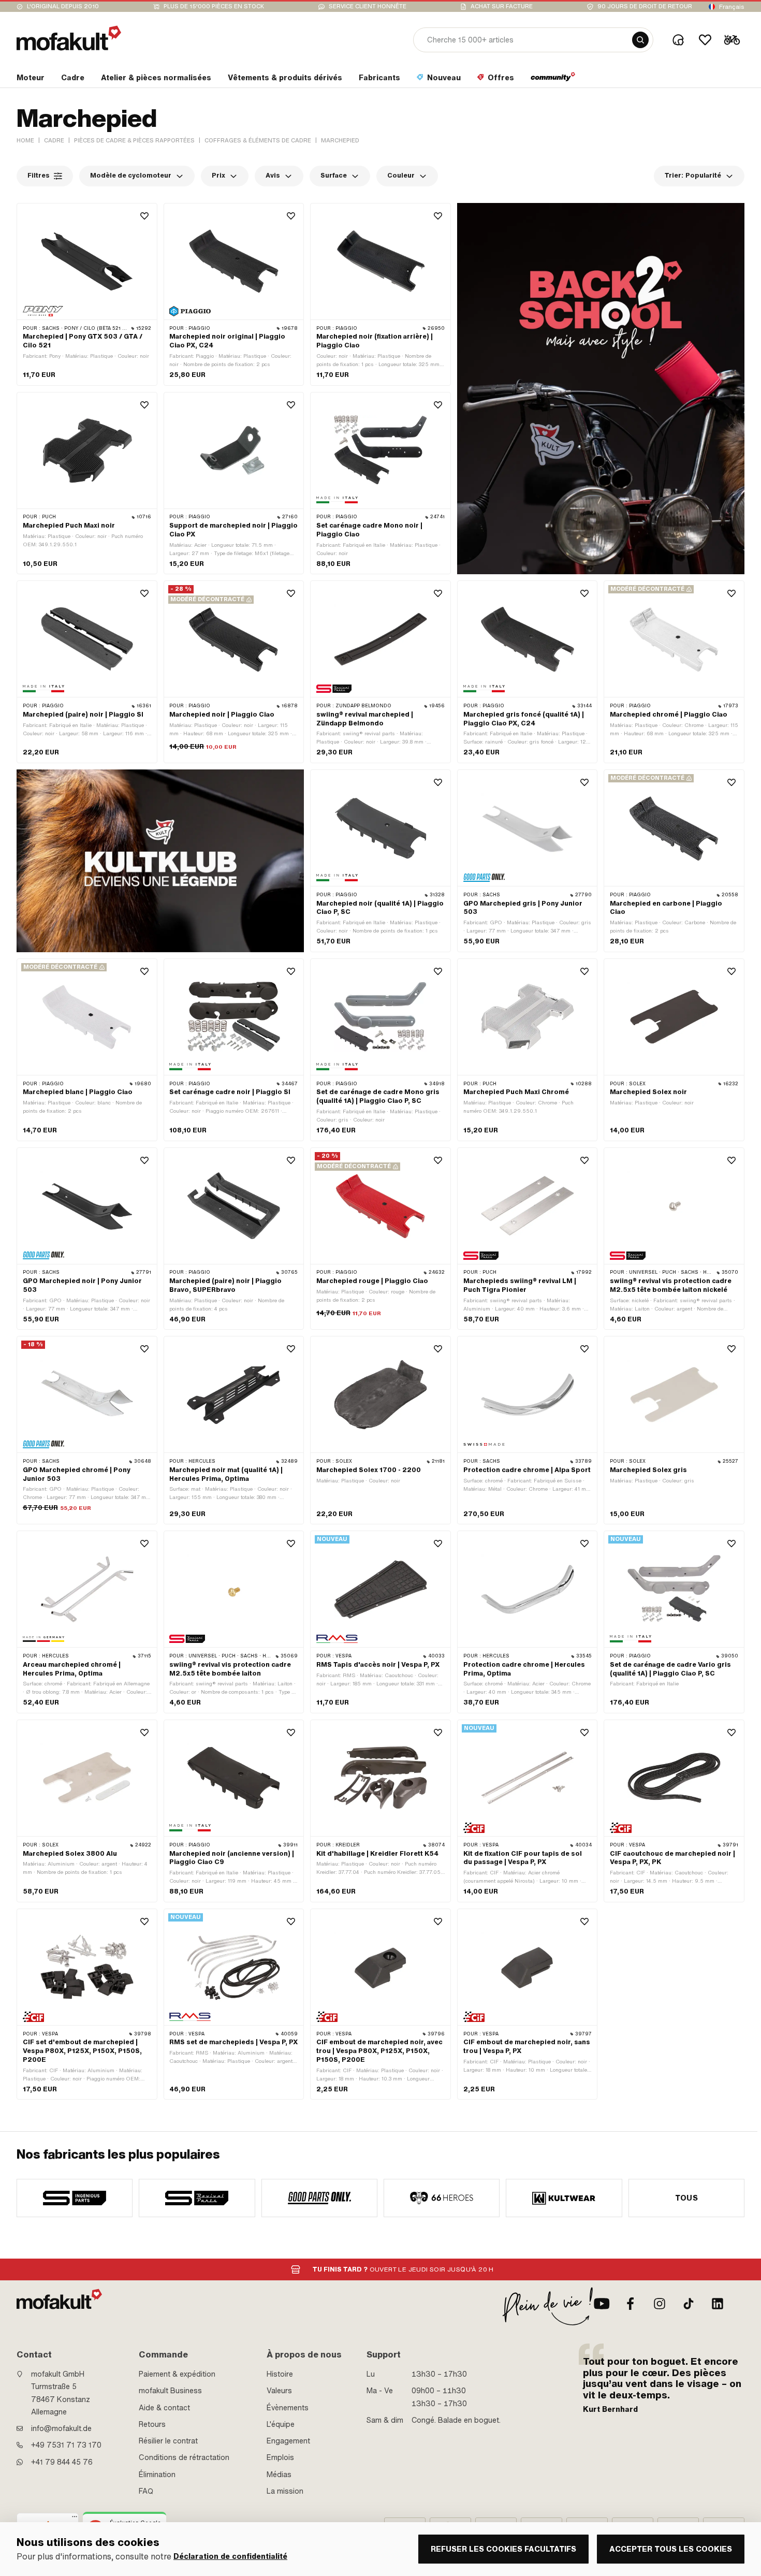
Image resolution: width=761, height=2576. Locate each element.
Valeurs (279, 2391)
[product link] (87, 294)
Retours (152, 2424)
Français (732, 7)
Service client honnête (368, 6)
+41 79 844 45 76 (62, 2462)
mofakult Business (170, 2391)
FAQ (146, 2491)
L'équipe (281, 2424)
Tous (687, 2198)
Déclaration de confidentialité (230, 2557)
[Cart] (732, 40)
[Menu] (75, 2519)
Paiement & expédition (177, 2374)
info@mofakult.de (61, 2428)
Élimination (157, 2475)
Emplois (280, 2457)
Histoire (280, 2374)
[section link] (553, 80)
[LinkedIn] (718, 2304)
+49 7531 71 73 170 (66, 2445)
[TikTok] (689, 2304)
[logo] (69, 38)
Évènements (288, 2408)
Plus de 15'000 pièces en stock (214, 6)
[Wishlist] (705, 40)
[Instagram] (660, 2304)
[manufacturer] (75, 2198)
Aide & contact (164, 2408)
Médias (279, 2475)
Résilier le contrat (168, 2441)
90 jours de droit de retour (645, 6)
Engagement (288, 2441)
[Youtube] (602, 2304)
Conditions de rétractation (184, 2457)
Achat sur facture (502, 6)
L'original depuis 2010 (63, 6)
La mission (285, 2491)
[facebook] (631, 2304)
